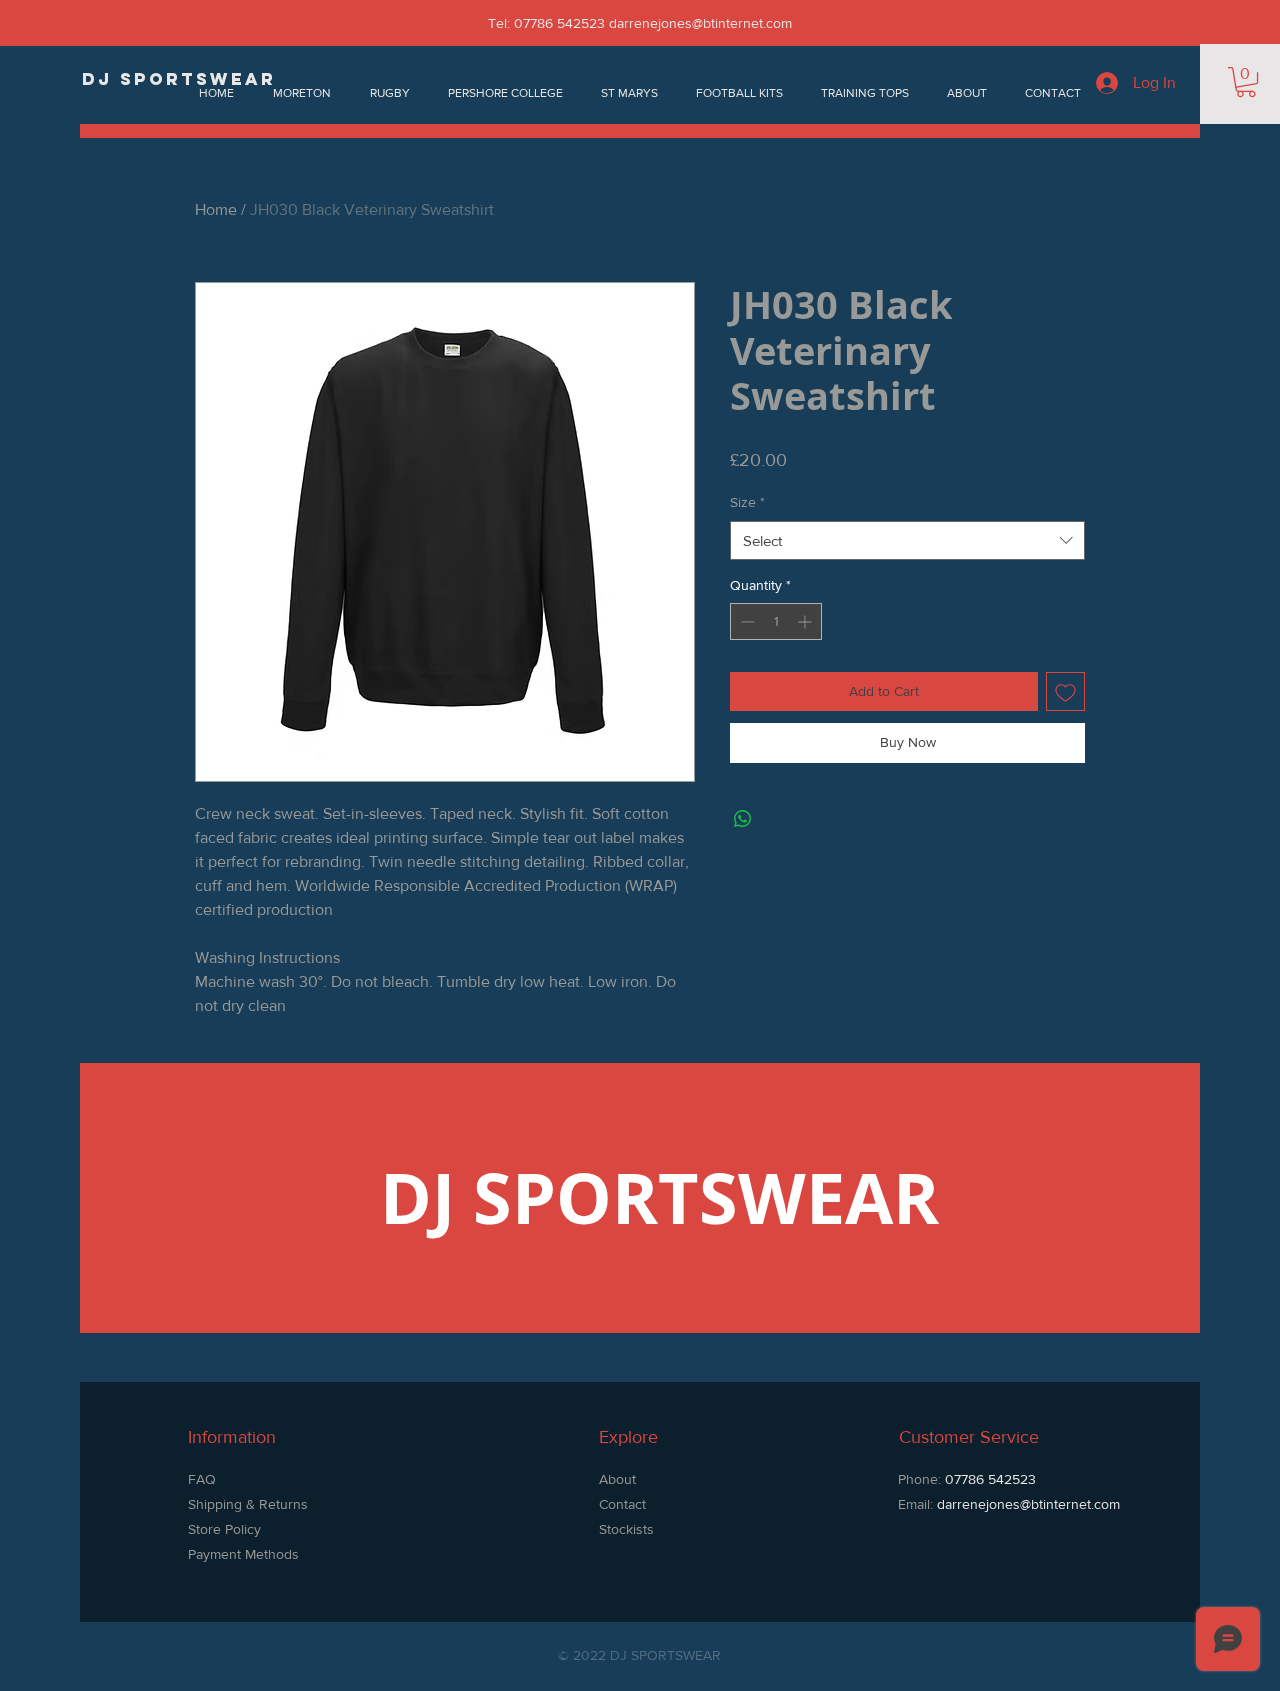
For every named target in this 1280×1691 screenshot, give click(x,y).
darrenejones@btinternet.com (700, 23)
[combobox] (907, 540)
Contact (622, 1504)
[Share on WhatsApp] (743, 819)
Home (216, 209)
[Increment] (806, 621)
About (617, 1479)
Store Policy (226, 1529)
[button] (1246, 82)
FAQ (202, 1479)
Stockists (626, 1529)
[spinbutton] (776, 621)
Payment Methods (243, 1554)
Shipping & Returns (248, 1504)
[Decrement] (745, 621)
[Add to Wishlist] (1065, 691)
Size (747, 502)
